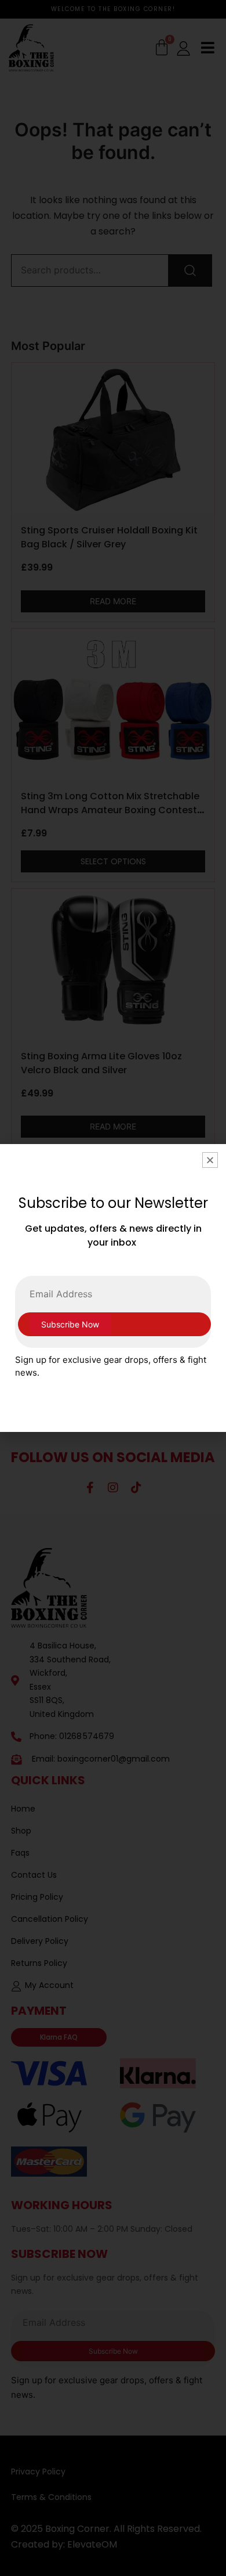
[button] (210, 1160)
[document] (113, 1288)
